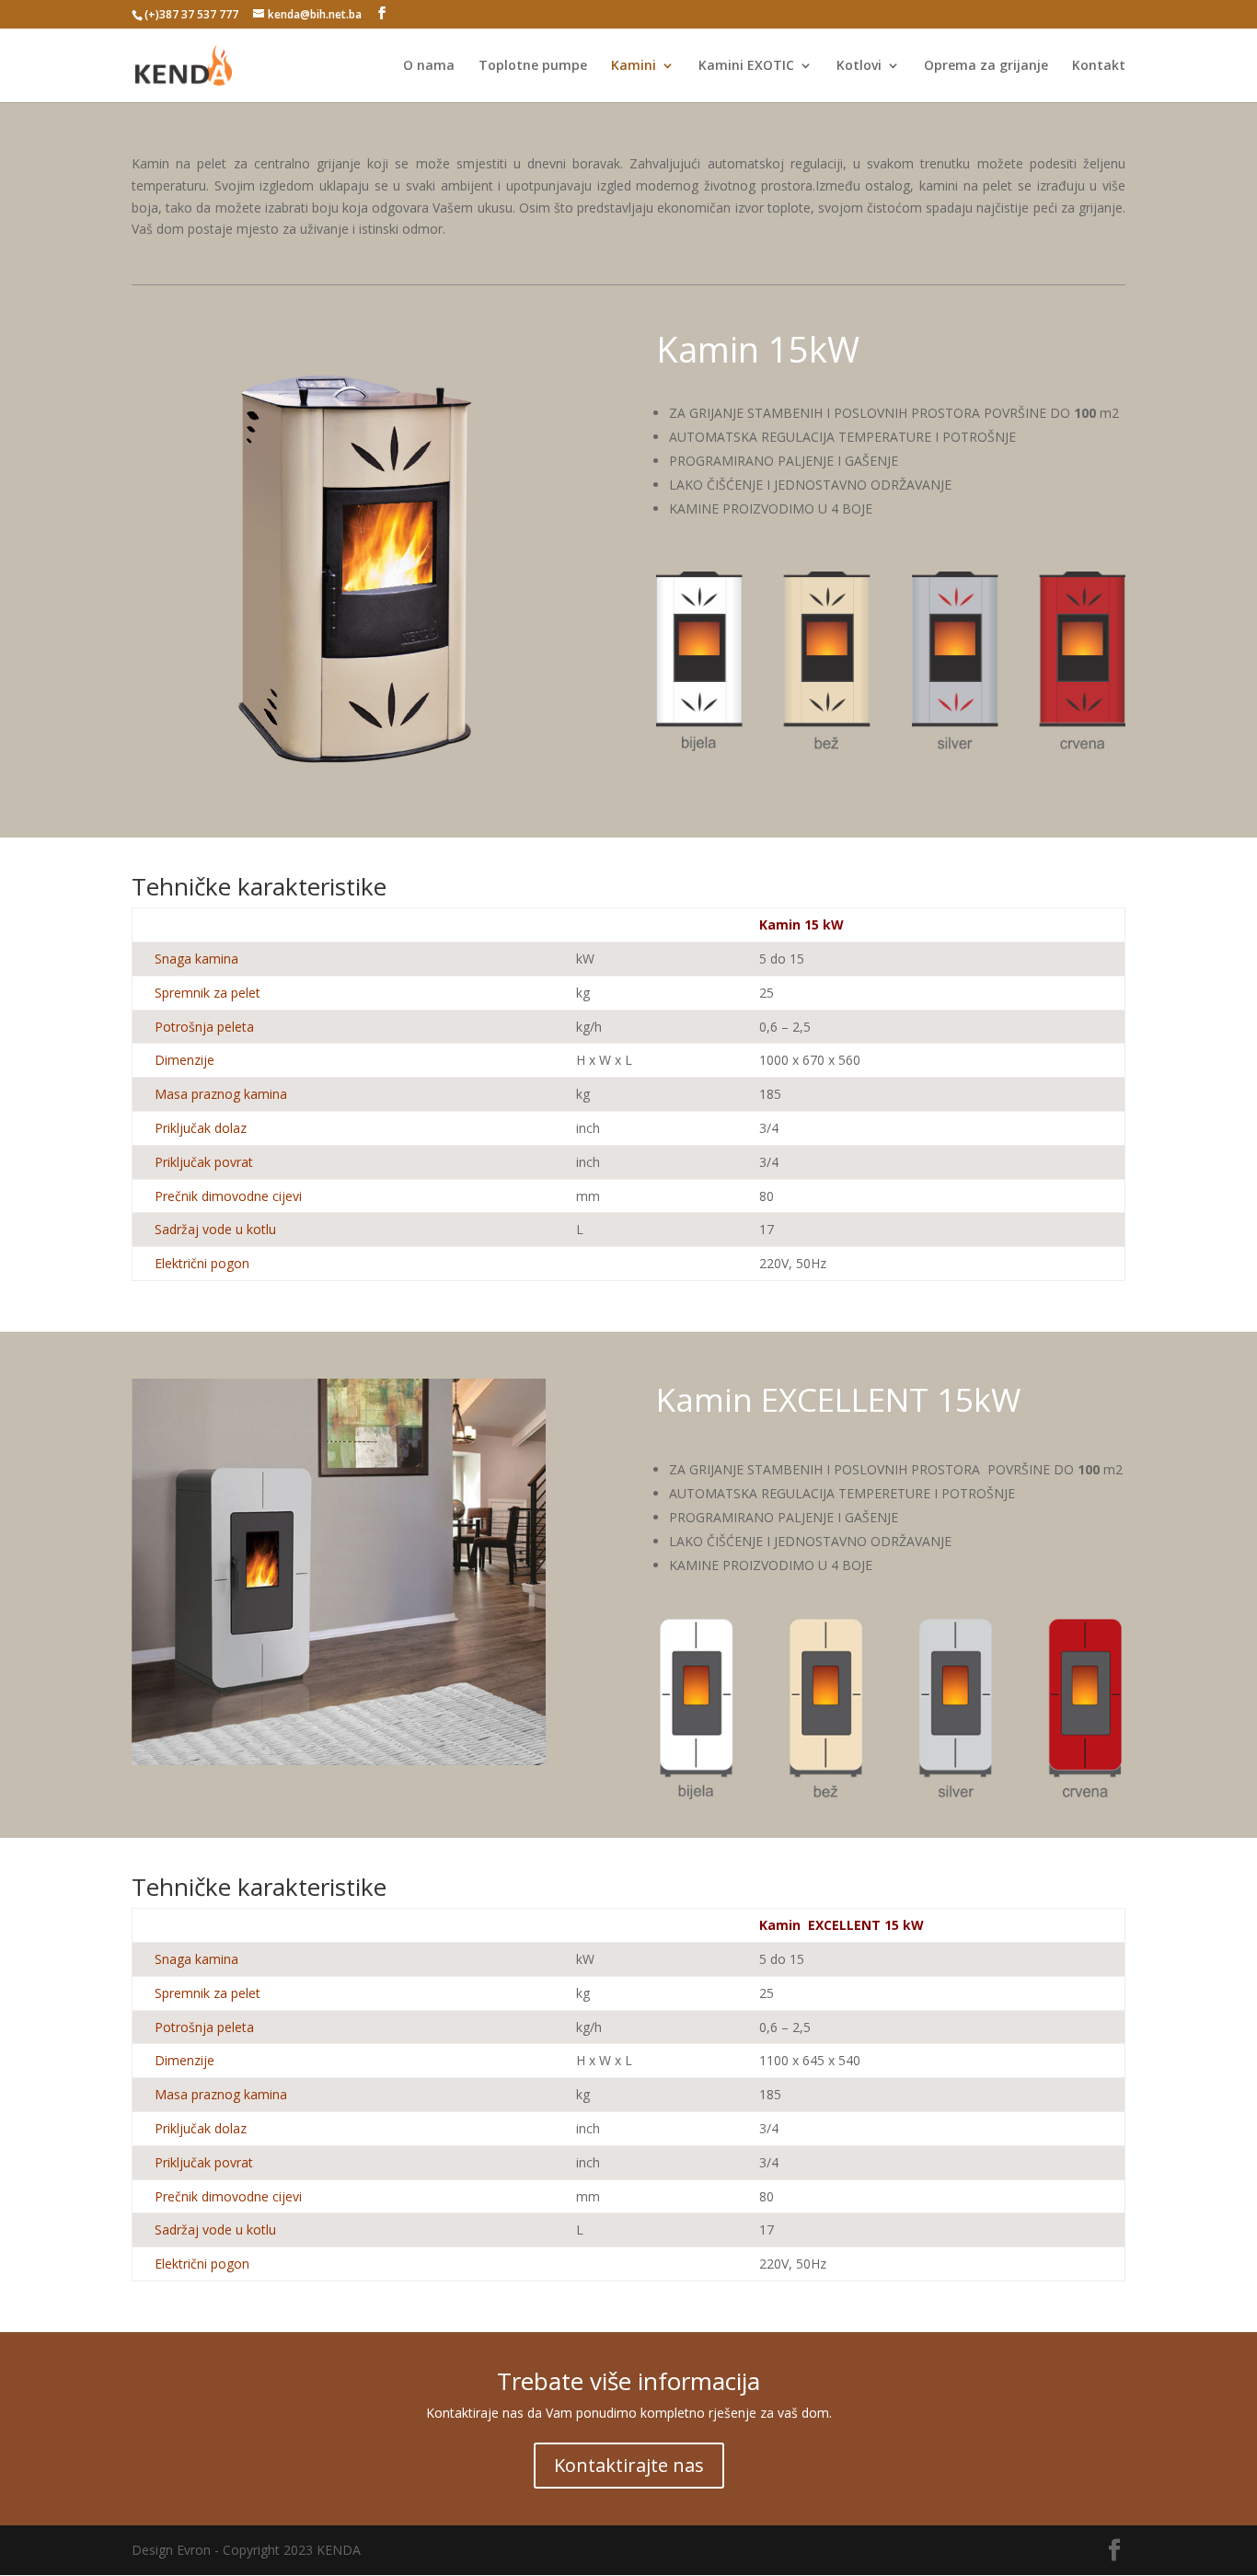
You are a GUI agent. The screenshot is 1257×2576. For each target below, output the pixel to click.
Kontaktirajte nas (629, 2465)
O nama (429, 66)
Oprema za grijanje (986, 66)
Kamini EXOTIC (746, 66)
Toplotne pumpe (533, 66)
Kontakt (1099, 66)
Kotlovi (859, 66)
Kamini (634, 66)
